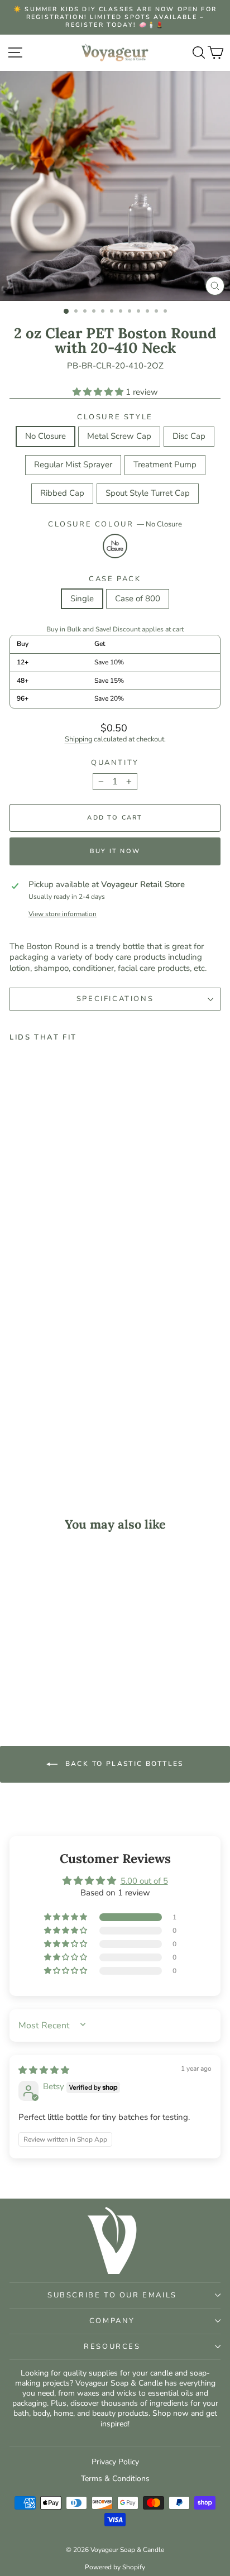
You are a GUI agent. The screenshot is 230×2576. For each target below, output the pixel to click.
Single (82, 598)
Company (112, 2321)
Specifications (115, 999)
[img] (44, 2070)
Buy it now (115, 851)
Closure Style (115, 417)
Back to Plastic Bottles (123, 1764)
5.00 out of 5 (144, 1881)
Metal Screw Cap (119, 436)
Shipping (78, 739)
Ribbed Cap (62, 493)
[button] (99, 392)
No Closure (45, 436)
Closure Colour (115, 525)
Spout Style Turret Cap (148, 493)
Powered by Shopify (115, 2567)
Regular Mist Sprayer (73, 465)
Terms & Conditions (115, 2479)
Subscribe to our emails (112, 2295)
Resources (112, 2347)
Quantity (115, 763)
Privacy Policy (115, 2462)
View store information (63, 914)
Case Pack (115, 579)
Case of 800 (138, 598)
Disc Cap (189, 436)
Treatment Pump (165, 465)
